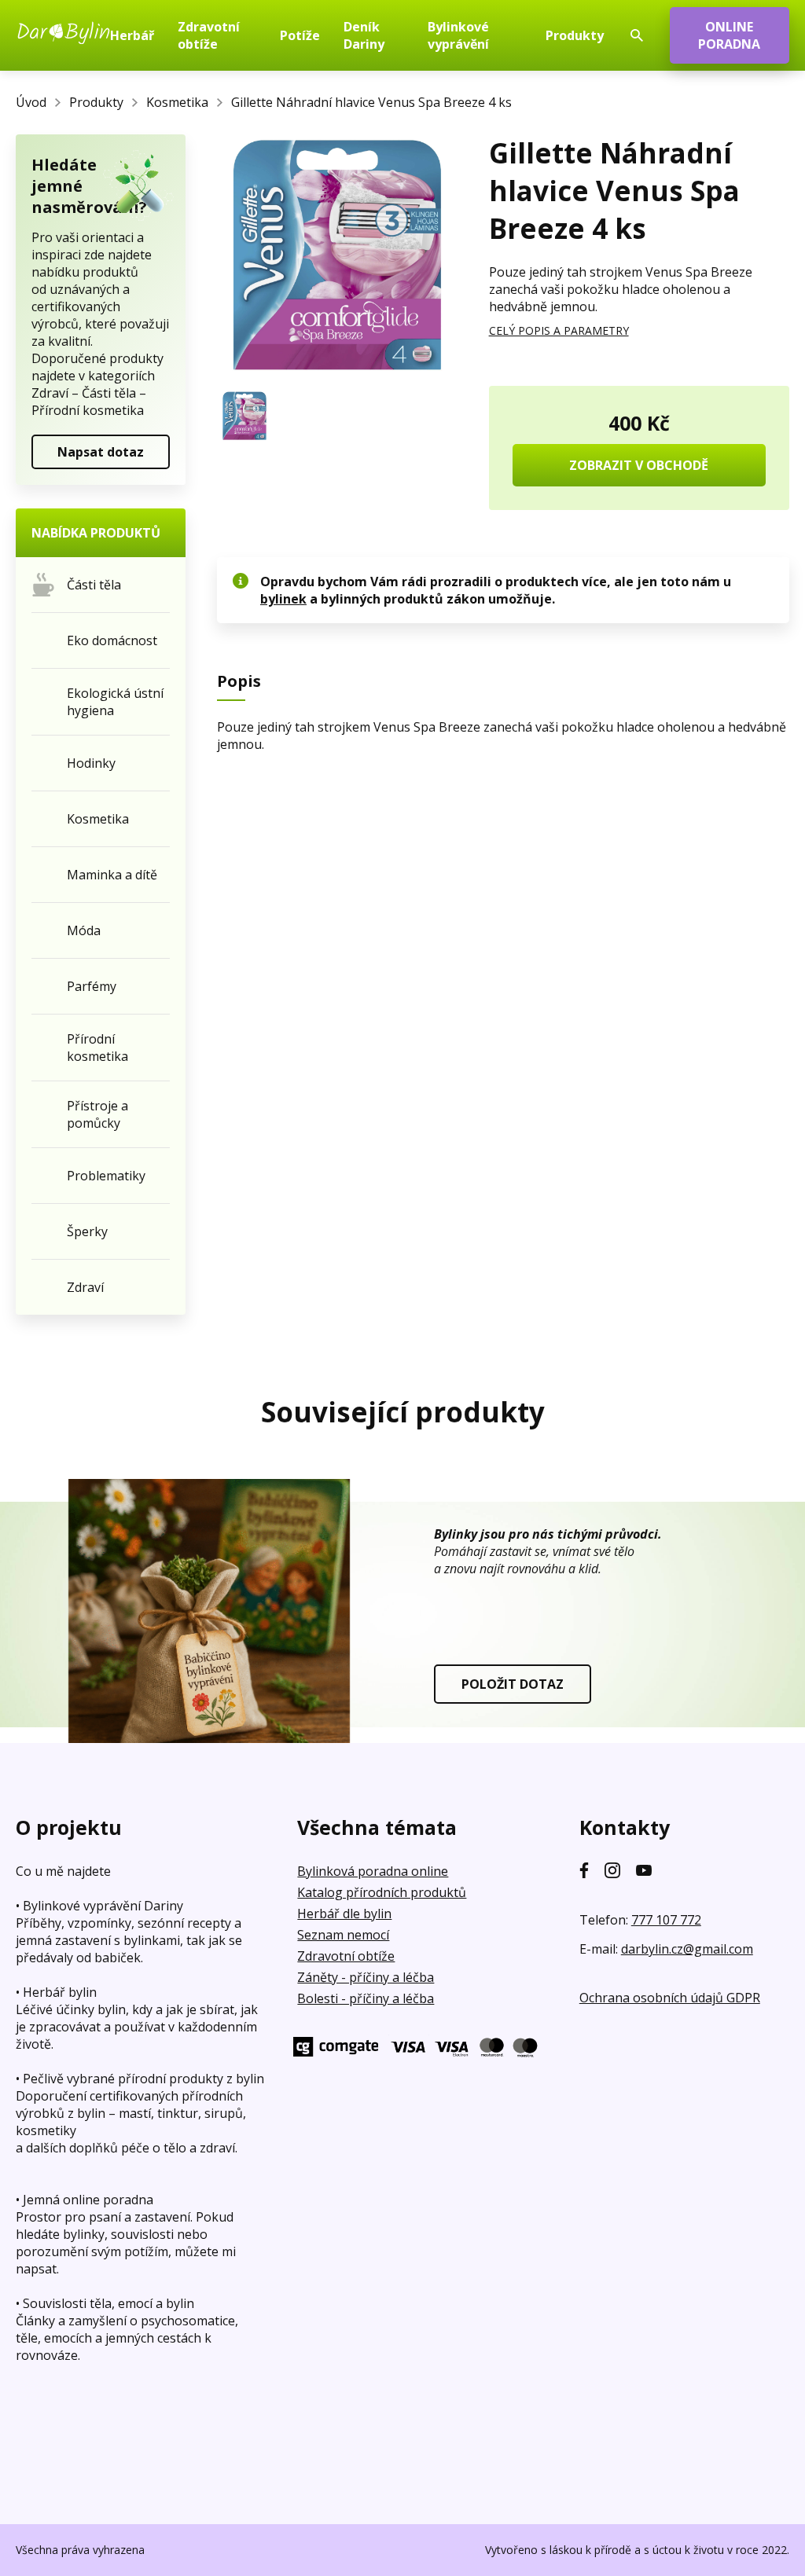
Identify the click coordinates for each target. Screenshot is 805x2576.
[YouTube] (644, 1870)
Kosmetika (177, 102)
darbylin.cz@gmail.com (687, 1949)
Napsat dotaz (101, 452)
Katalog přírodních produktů (382, 1892)
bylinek (283, 599)
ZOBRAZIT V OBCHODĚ (639, 465)
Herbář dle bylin (344, 1914)
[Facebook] (584, 1870)
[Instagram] (612, 1870)
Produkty (96, 102)
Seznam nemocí (343, 1935)
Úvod (31, 102)
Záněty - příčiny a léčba (366, 1977)
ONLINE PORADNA (729, 35)
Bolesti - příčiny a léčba (366, 1998)
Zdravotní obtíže (346, 1956)
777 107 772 (666, 1920)
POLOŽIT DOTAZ (513, 1684)
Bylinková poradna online (373, 1871)
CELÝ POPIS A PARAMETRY (559, 330)
